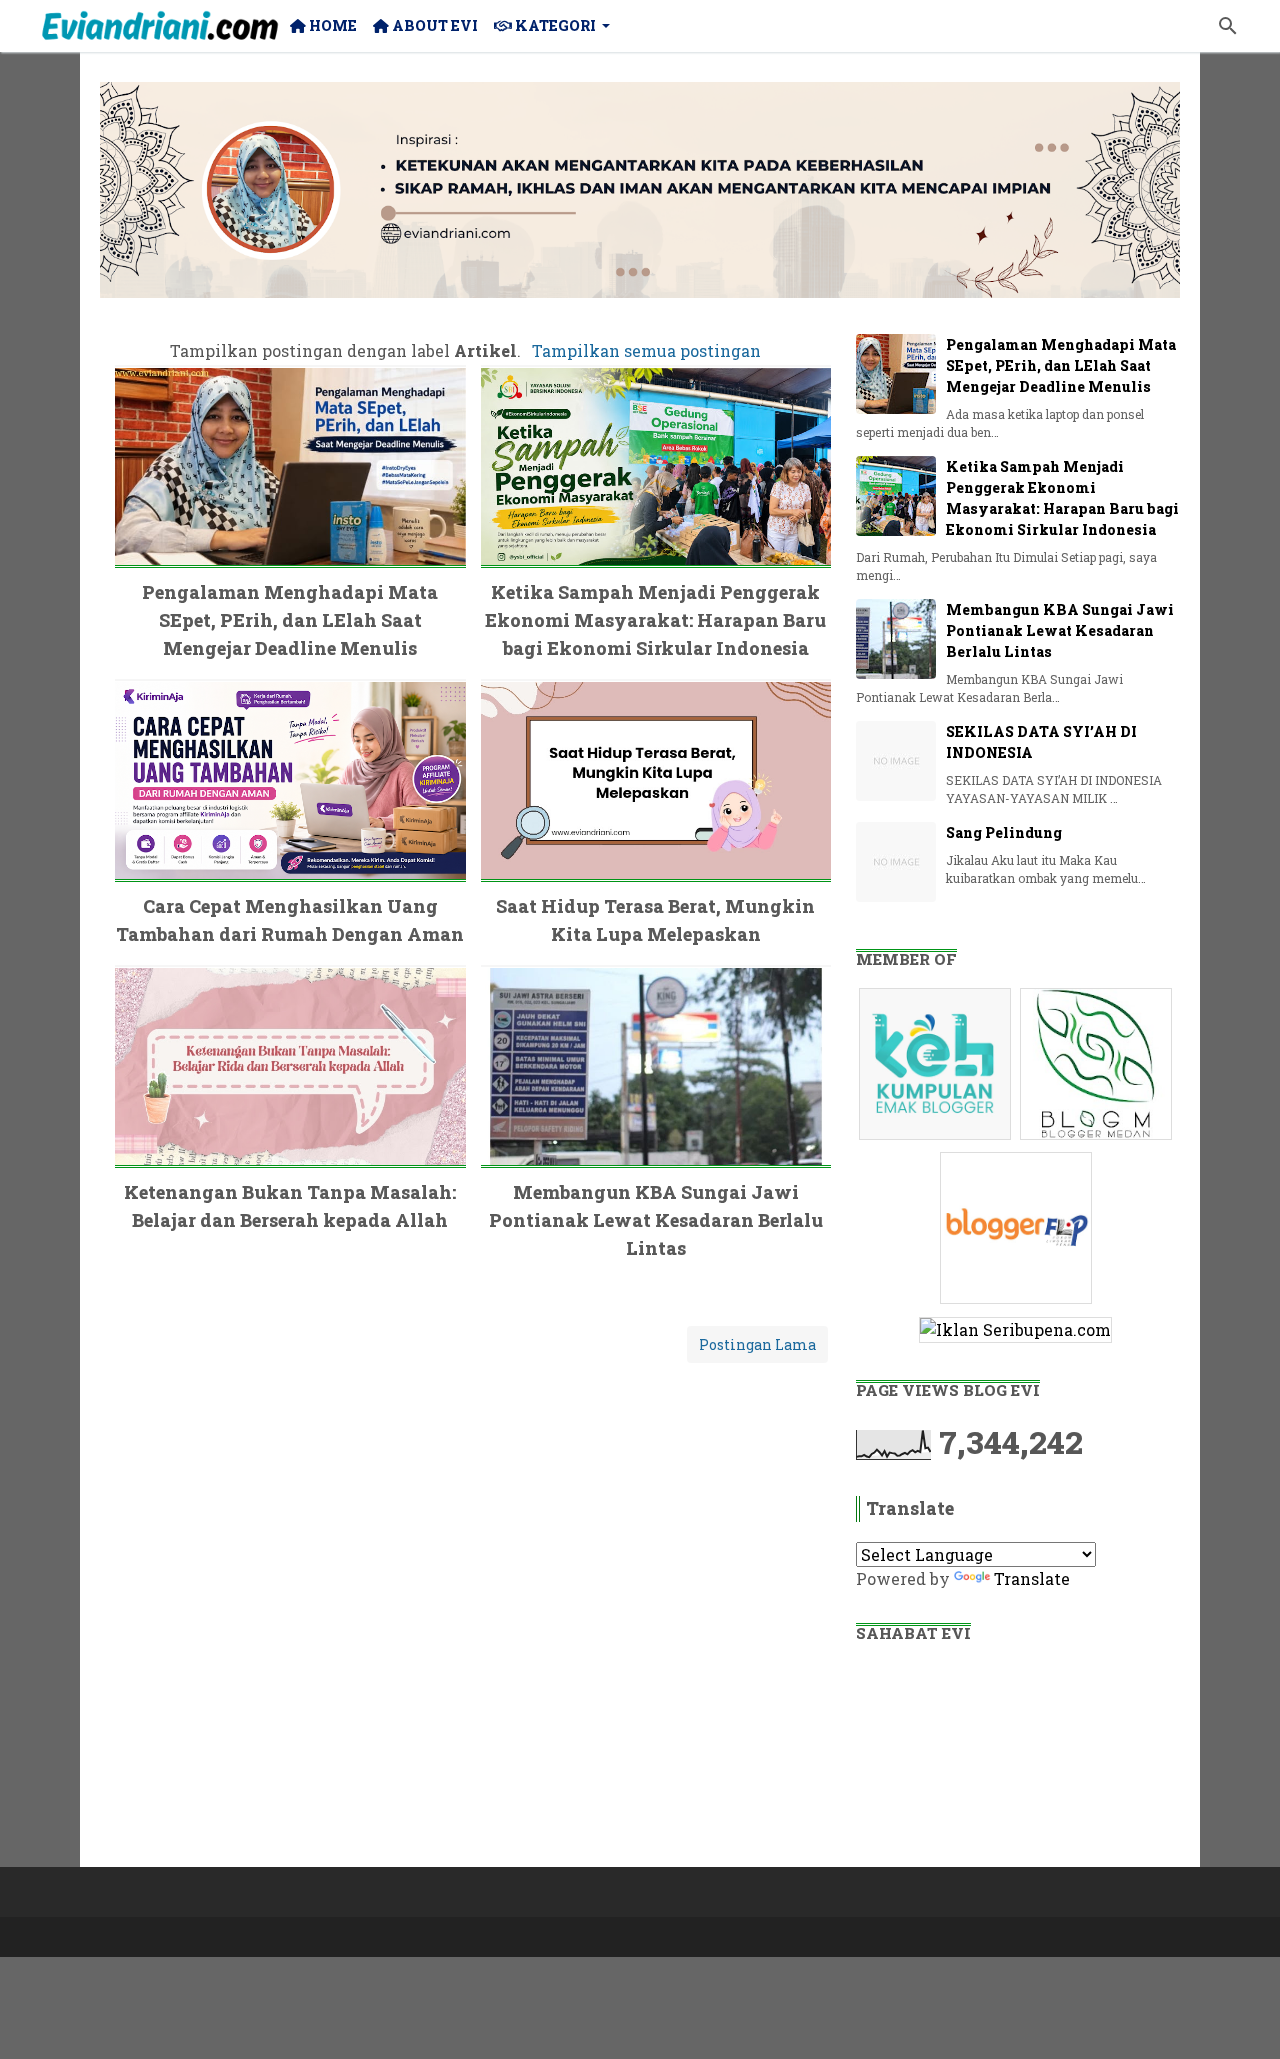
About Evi (433, 25)
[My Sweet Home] (160, 26)
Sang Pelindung (1004, 832)
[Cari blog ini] (1228, 26)
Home (331, 25)
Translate (1032, 1578)
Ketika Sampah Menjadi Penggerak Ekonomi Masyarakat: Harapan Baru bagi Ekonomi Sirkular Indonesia (655, 620)
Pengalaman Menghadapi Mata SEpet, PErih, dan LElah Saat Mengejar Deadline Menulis (290, 620)
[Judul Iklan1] (937, 1138)
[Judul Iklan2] (1098, 1138)
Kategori (554, 25)
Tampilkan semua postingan (646, 350)
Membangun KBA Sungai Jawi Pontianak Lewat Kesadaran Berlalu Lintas (656, 1220)
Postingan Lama (757, 1344)
